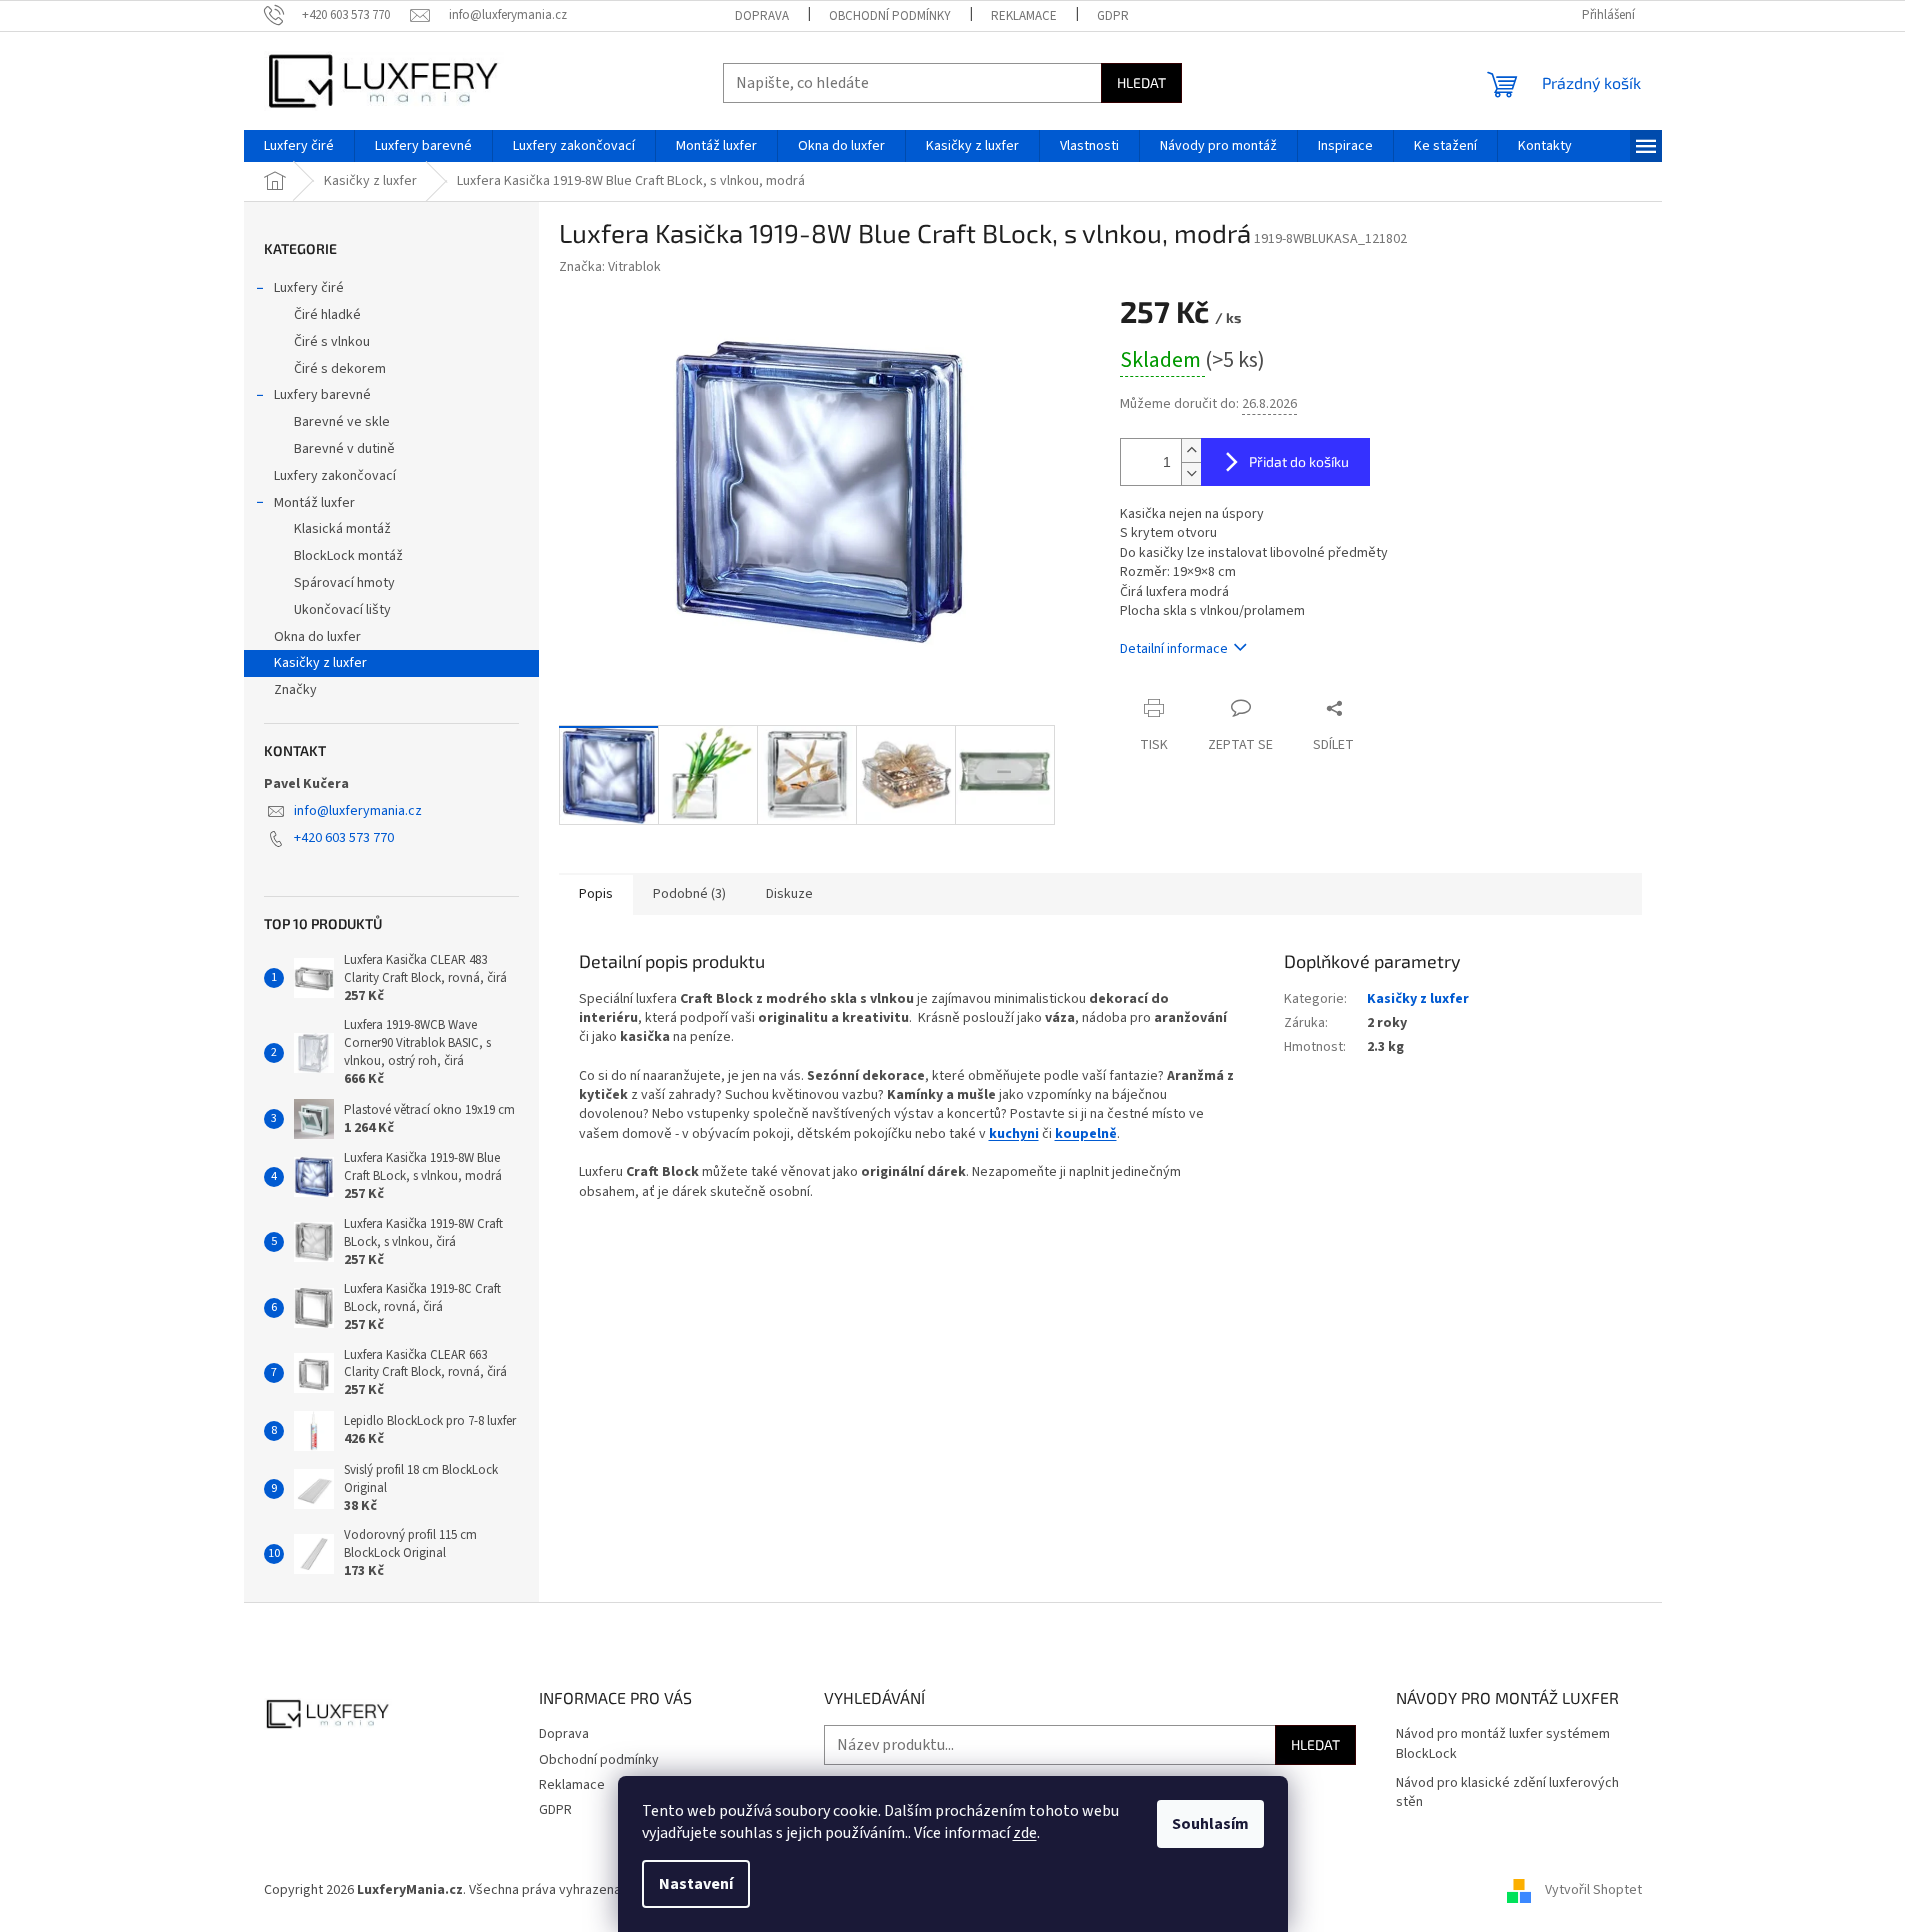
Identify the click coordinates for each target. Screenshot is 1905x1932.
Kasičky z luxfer (320, 663)
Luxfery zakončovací (335, 476)
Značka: (610, 267)
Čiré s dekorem (340, 369)
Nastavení (696, 1884)
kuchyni (1014, 1134)
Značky (295, 690)
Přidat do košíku (1299, 461)
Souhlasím (1210, 1824)
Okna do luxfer (317, 637)
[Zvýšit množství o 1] (1191, 450)
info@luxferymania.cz (358, 811)
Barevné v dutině (344, 449)
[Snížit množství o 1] (1191, 473)
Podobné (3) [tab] (689, 894)
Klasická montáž (342, 529)
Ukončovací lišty (342, 610)
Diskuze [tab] (789, 894)
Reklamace (1024, 16)
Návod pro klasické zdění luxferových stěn (1507, 1793)
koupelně (1086, 1134)
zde (1025, 1833)
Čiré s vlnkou (332, 342)
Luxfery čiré (309, 288)
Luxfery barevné (322, 395)
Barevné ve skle (342, 422)
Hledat (1141, 82)
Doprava (762, 16)
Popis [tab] (596, 894)
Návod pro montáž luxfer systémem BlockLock (1503, 1744)
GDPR (1113, 16)
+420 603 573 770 (344, 838)
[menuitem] (299, 146)
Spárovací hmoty (344, 583)
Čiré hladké (327, 315)
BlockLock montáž (348, 556)
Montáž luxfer (314, 503)
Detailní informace (1174, 649)
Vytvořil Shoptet (1593, 1891)
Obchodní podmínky (890, 16)
